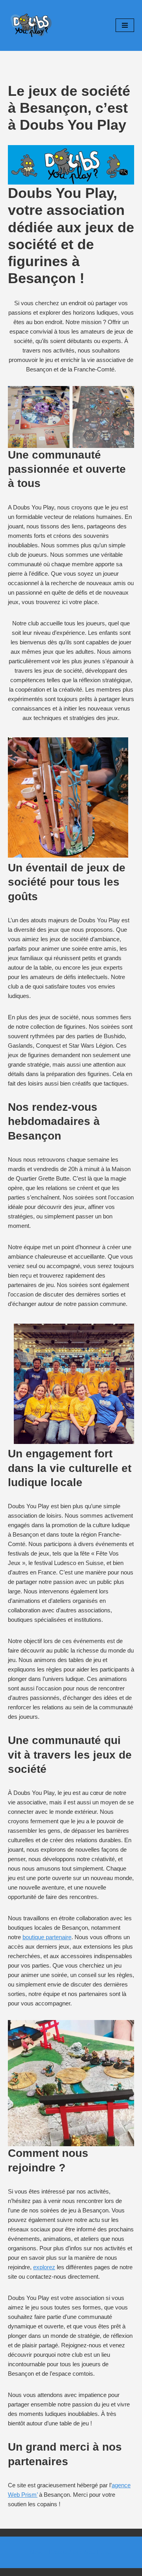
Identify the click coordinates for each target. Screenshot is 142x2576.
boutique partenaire (47, 1937)
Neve (37, 2552)
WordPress (97, 2552)
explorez (44, 2267)
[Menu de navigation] (125, 25)
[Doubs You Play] (32, 25)
